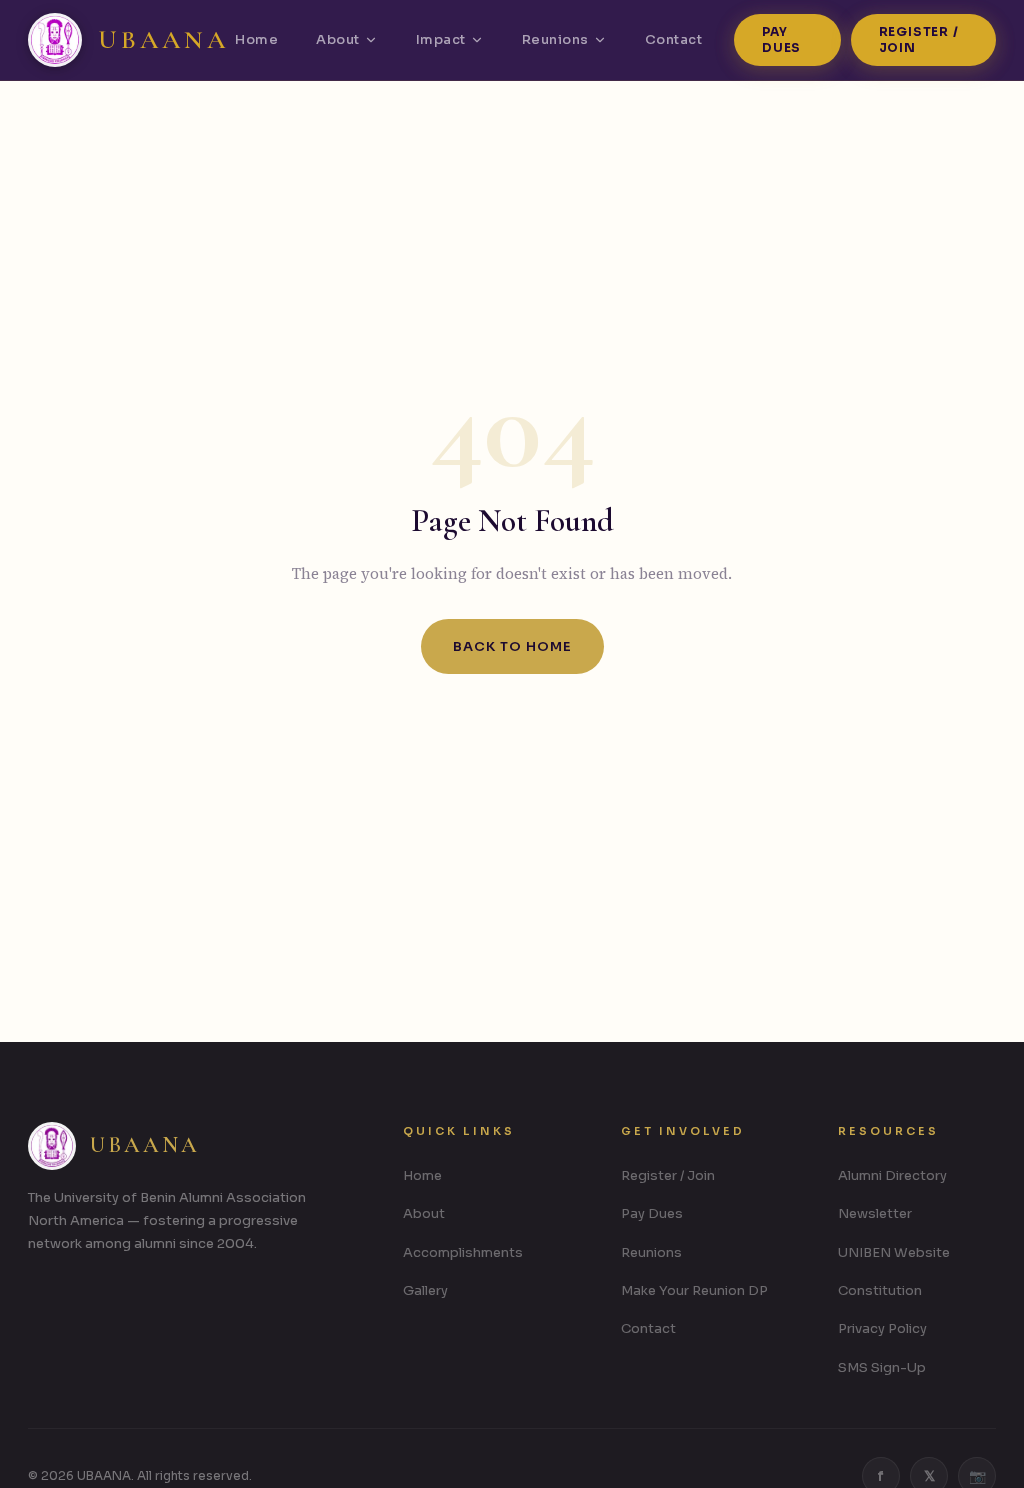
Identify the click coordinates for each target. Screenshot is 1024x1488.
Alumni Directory (892, 1175)
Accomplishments (463, 1252)
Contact (674, 39)
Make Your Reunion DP (694, 1290)
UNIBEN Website (894, 1252)
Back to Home (512, 646)
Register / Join (919, 39)
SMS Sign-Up (882, 1367)
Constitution (880, 1290)
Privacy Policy (882, 1328)
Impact (441, 39)
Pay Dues (781, 39)
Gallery (425, 1290)
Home (256, 39)
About (338, 39)
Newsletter (875, 1213)
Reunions (555, 39)
